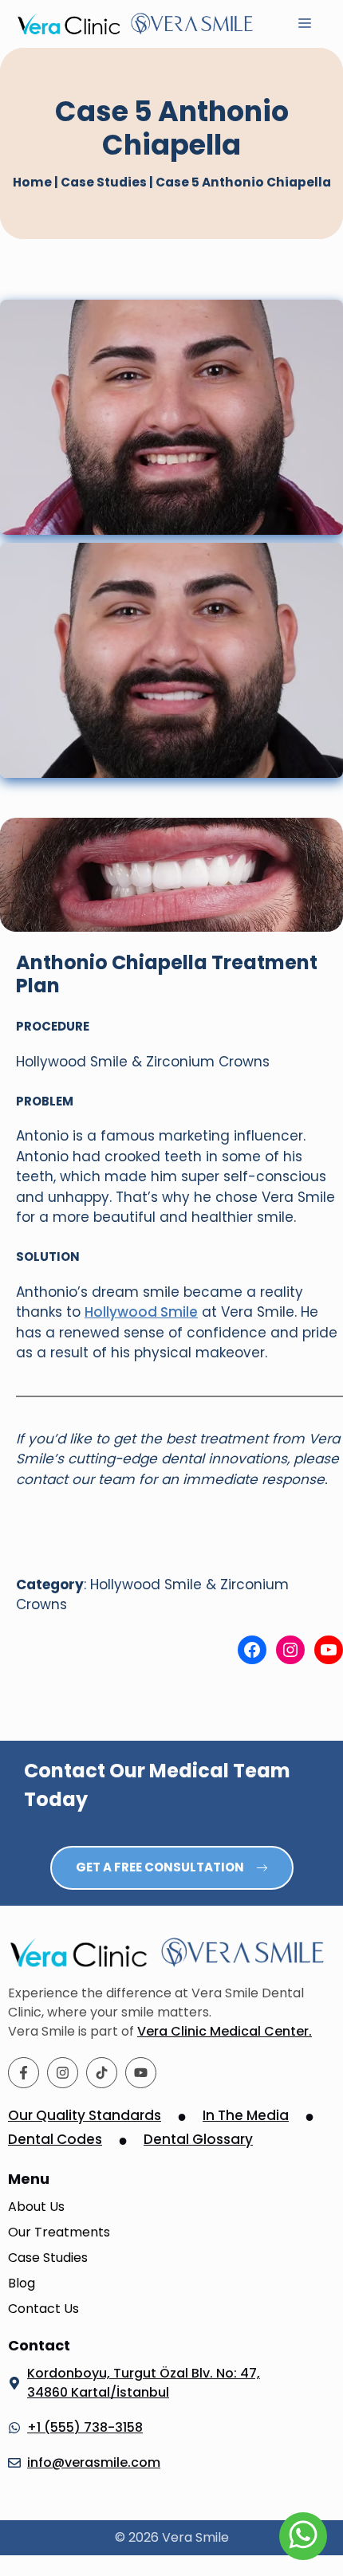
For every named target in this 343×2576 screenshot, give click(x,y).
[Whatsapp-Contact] (303, 2536)
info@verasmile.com (94, 2462)
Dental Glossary (198, 2139)
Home (32, 182)
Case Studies (104, 182)
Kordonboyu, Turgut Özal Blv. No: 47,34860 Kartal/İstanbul (144, 2383)
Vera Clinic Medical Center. (225, 2031)
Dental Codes (55, 2139)
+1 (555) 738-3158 (85, 2427)
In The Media (246, 2115)
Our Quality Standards (85, 2115)
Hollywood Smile (141, 1312)
